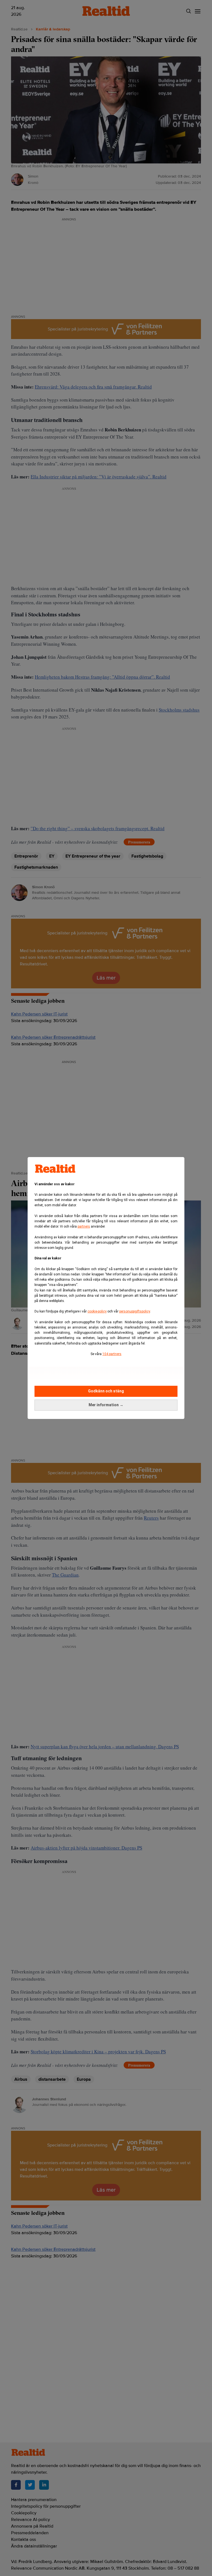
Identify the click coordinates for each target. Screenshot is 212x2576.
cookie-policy (97, 1311)
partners (84, 1226)
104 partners (112, 1354)
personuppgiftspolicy (135, 1311)
